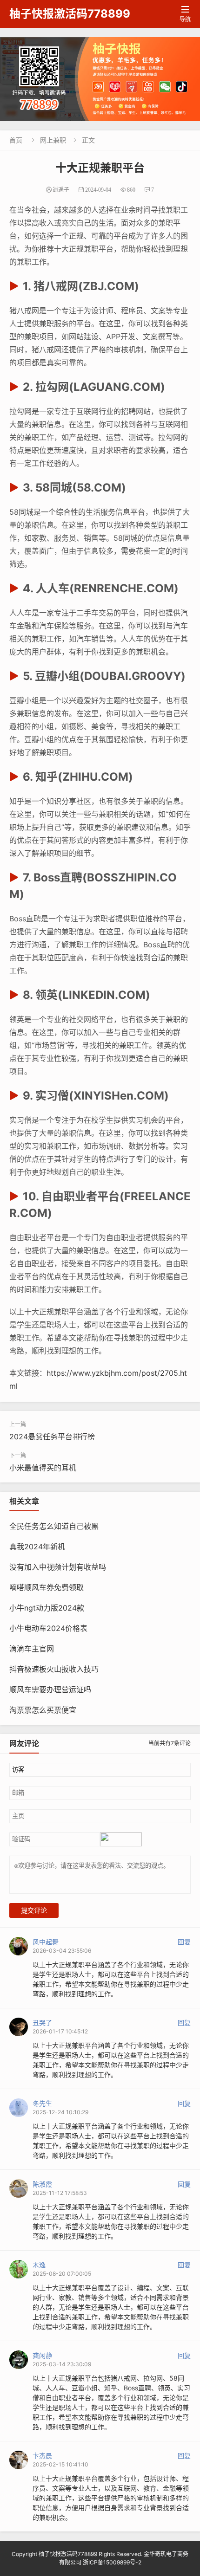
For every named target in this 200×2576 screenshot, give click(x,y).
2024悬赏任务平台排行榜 (52, 1437)
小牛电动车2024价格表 (48, 1628)
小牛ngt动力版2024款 (47, 1608)
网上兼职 (53, 140)
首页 (16, 140)
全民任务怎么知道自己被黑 (54, 1526)
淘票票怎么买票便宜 (43, 1710)
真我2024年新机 (37, 1547)
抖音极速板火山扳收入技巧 (54, 1669)
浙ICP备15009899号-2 (112, 2562)
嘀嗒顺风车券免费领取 (47, 1587)
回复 (184, 1942)
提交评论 (34, 1910)
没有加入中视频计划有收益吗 (58, 1567)
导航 (185, 14)
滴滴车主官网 (32, 1649)
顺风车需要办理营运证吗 (50, 1689)
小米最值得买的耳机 (43, 1468)
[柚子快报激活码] (100, 79)
